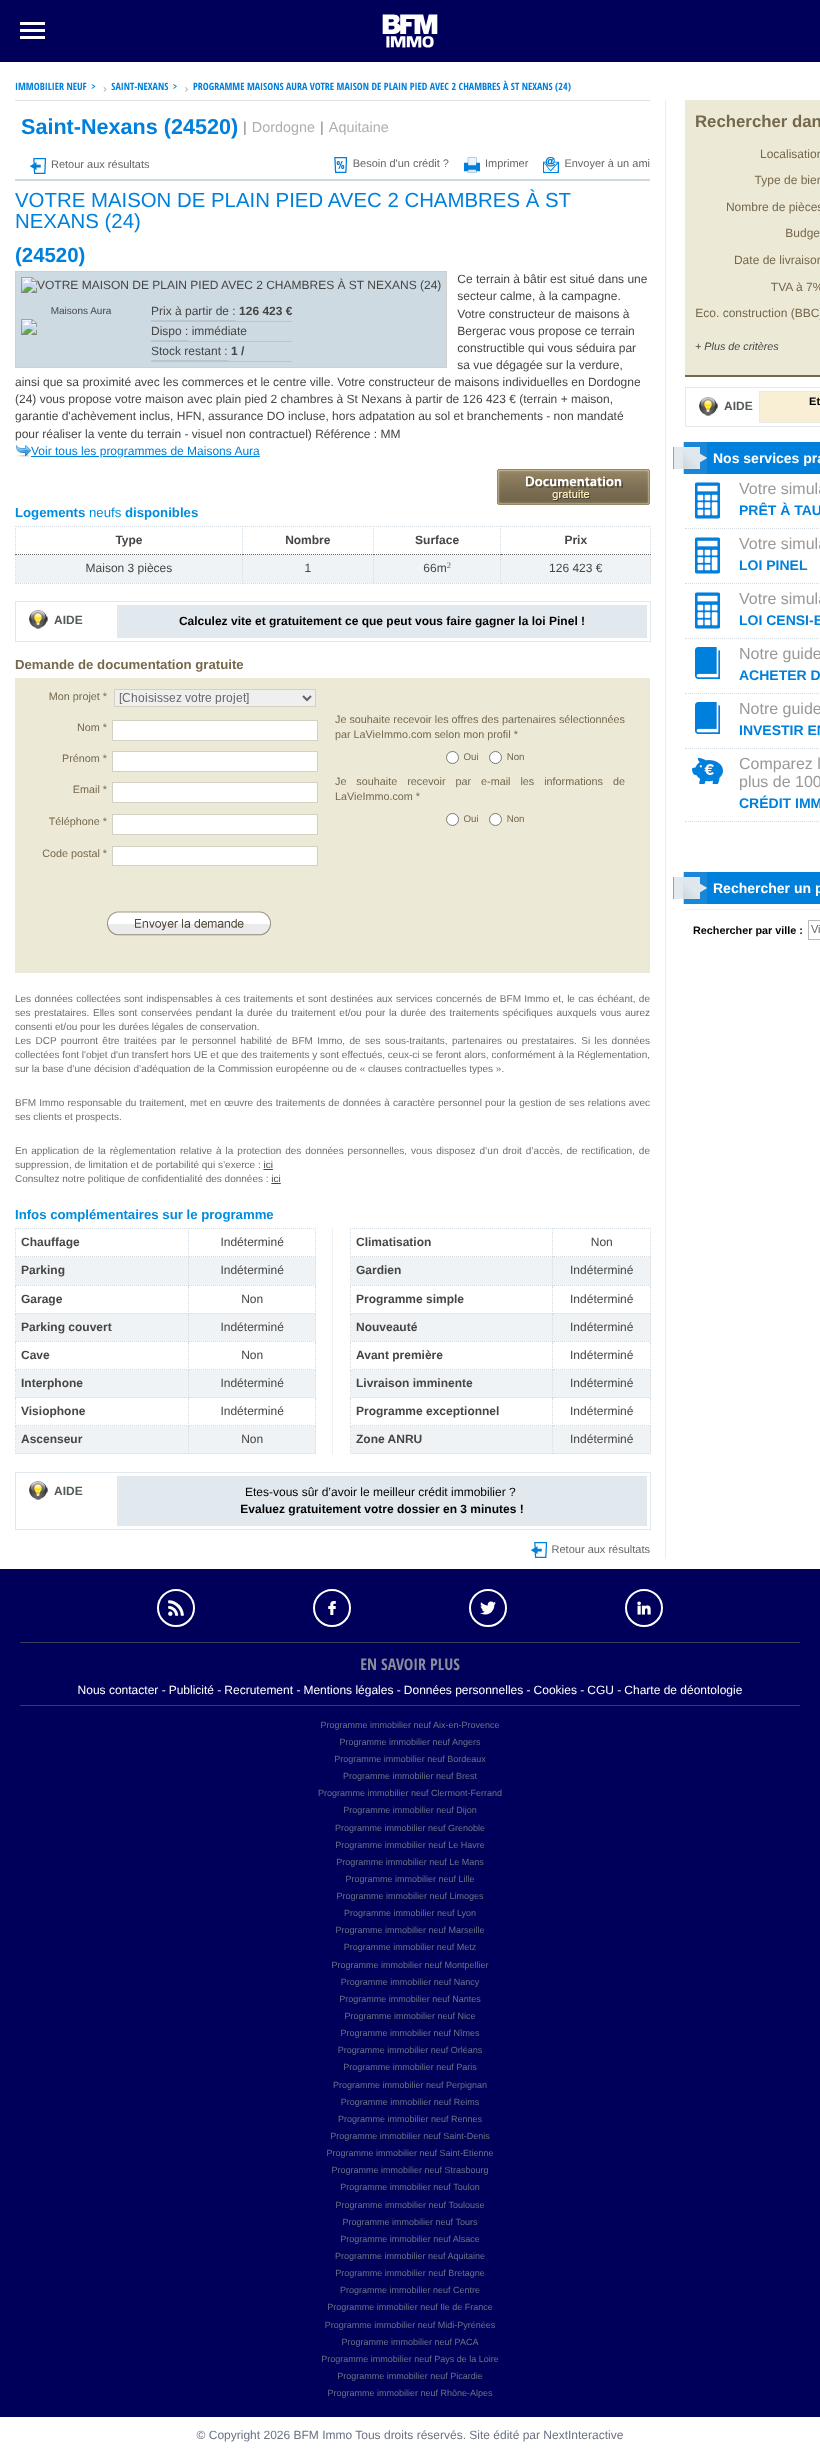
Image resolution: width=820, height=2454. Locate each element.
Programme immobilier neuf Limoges (409, 1896)
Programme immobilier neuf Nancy (410, 1982)
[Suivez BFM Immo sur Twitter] (488, 1608)
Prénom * (84, 759)
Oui (471, 757)
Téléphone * (78, 822)
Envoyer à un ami (607, 164)
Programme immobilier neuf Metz (410, 1947)
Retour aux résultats (100, 165)
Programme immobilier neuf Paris (410, 2067)
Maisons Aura (81, 311)
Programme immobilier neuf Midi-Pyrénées (410, 2325)
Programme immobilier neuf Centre (410, 2290)
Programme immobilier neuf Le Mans (410, 1862)
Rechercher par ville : (748, 931)
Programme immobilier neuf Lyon (410, 1913)
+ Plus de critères (737, 347)
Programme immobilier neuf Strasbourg (409, 2170)
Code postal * (74, 854)
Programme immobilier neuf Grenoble (410, 1828)
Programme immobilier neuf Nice (409, 2016)
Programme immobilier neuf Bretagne (410, 2273)
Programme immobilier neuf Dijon (410, 1810)
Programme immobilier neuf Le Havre (410, 1845)
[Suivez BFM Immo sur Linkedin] (644, 1608)
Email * (90, 790)
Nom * (92, 728)
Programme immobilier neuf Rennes (410, 2119)
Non (516, 757)
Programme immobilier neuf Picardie (410, 2376)
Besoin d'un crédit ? (401, 164)
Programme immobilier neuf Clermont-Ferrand (410, 1793)
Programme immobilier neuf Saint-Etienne (409, 2153)
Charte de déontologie (683, 1690)
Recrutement (258, 1690)
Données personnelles (463, 1690)
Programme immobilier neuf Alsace (410, 2239)
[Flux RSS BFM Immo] (176, 1608)
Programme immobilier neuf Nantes (410, 1999)
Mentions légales (348, 1690)
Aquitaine (359, 128)
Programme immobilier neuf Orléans (410, 2050)
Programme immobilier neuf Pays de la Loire (410, 2359)
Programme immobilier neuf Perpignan (410, 2085)
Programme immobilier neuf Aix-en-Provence (409, 1725)
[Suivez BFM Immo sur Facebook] (332, 1608)
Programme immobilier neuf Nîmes (409, 2033)
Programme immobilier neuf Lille (409, 1879)
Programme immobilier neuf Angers (409, 1742)
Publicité (191, 1690)
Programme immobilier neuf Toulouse (410, 2205)
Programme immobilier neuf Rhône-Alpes (409, 2393)
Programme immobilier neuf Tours (410, 2222)
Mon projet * (78, 697)
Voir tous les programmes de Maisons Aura (145, 451)
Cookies (555, 1690)
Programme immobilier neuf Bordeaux (410, 1759)
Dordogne (283, 128)
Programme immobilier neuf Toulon (409, 2187)
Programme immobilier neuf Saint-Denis (410, 2136)
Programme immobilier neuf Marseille (409, 1930)
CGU (600, 1690)
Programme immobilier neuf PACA (410, 2342)
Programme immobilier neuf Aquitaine (410, 2256)
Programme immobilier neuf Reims (410, 2102)
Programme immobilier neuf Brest (410, 1776)
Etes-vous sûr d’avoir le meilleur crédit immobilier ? (381, 1500)
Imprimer (506, 164)
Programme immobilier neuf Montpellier (409, 1965)
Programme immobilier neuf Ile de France (410, 2307)
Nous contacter (118, 1690)
